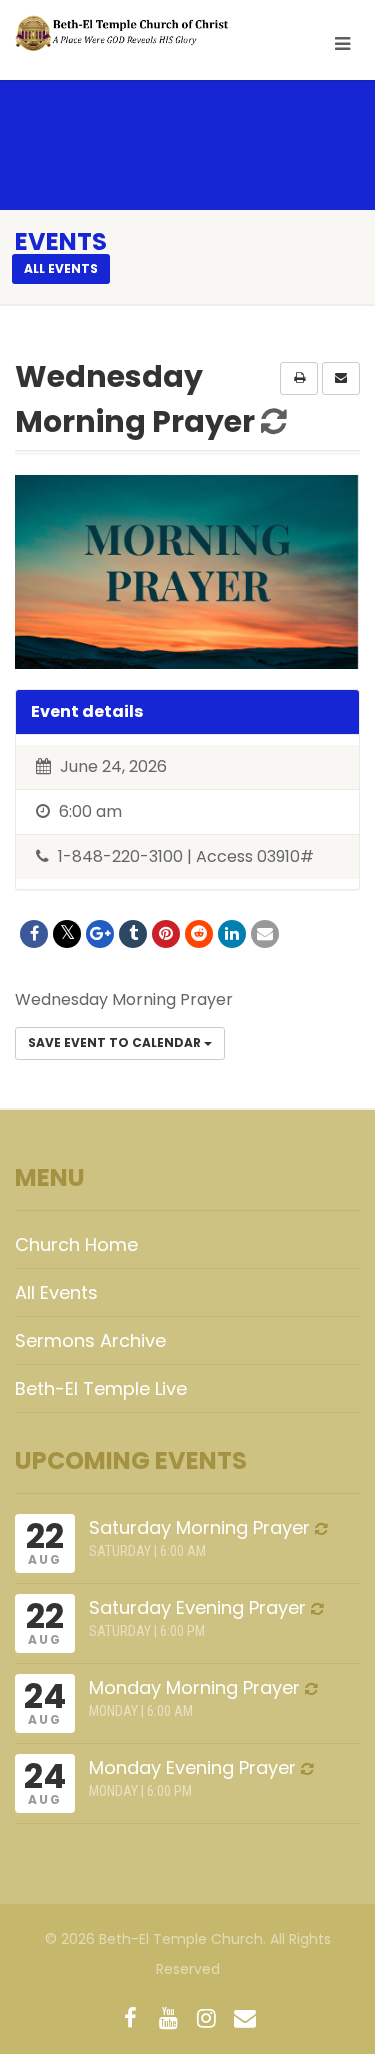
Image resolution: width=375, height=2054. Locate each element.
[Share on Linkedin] (232, 934)
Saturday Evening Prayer (197, 1607)
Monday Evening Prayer (192, 1767)
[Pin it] (166, 934)
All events (61, 268)
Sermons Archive (90, 1340)
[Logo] (125, 33)
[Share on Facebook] (34, 934)
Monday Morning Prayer (194, 1687)
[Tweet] (67, 934)
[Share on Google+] (100, 934)
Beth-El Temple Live (101, 1388)
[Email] (265, 934)
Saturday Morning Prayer (199, 1527)
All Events (56, 1292)
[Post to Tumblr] (133, 934)
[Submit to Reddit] (199, 934)
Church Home (76, 1244)
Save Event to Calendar (116, 1042)
